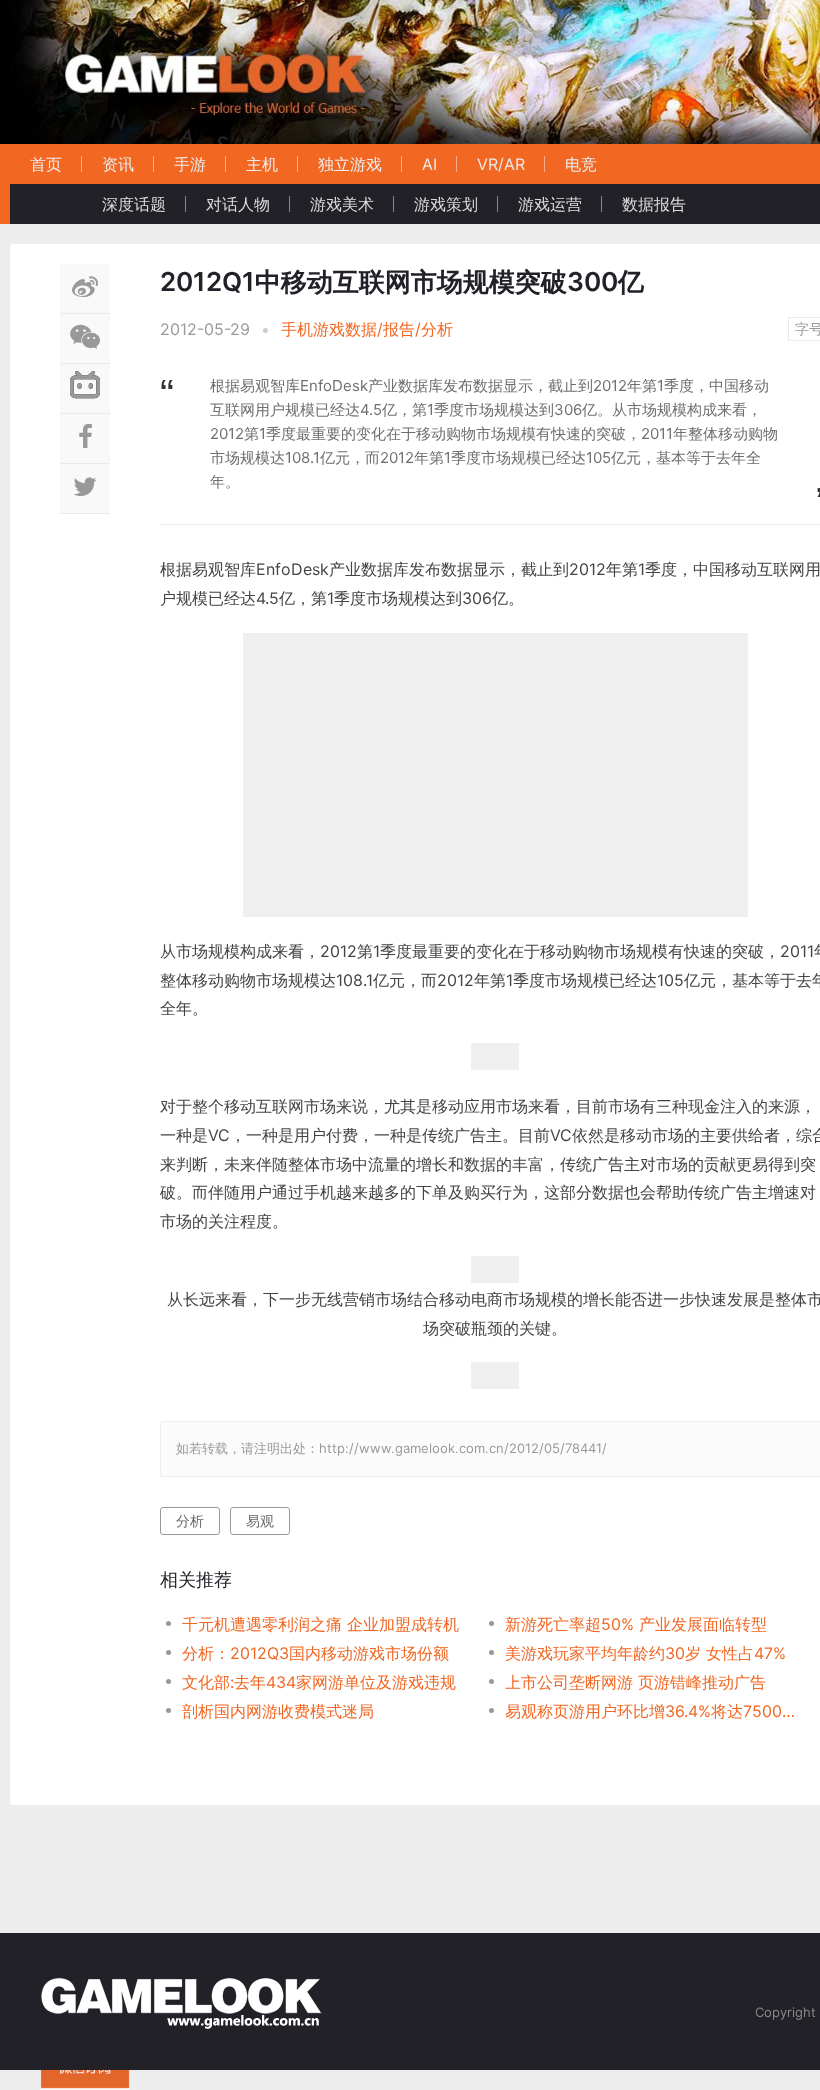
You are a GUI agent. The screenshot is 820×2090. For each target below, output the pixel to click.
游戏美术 (342, 204)
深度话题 (134, 204)
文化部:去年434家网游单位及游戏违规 (319, 1682)
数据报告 (654, 204)
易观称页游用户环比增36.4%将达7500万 (650, 1711)
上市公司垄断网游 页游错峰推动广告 (635, 1682)
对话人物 (238, 204)
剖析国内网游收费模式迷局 (278, 1711)
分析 (190, 1520)
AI (429, 164)
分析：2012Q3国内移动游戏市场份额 (315, 1653)
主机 (262, 164)
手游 (190, 164)
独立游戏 (350, 164)
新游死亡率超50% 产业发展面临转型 (636, 1624)
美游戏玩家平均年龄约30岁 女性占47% (645, 1653)
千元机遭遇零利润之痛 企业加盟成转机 (320, 1624)
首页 (46, 164)
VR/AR (501, 164)
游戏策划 (446, 204)
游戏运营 (550, 204)
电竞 (581, 164)
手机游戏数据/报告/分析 (367, 329)
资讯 (118, 164)
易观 (260, 1520)
